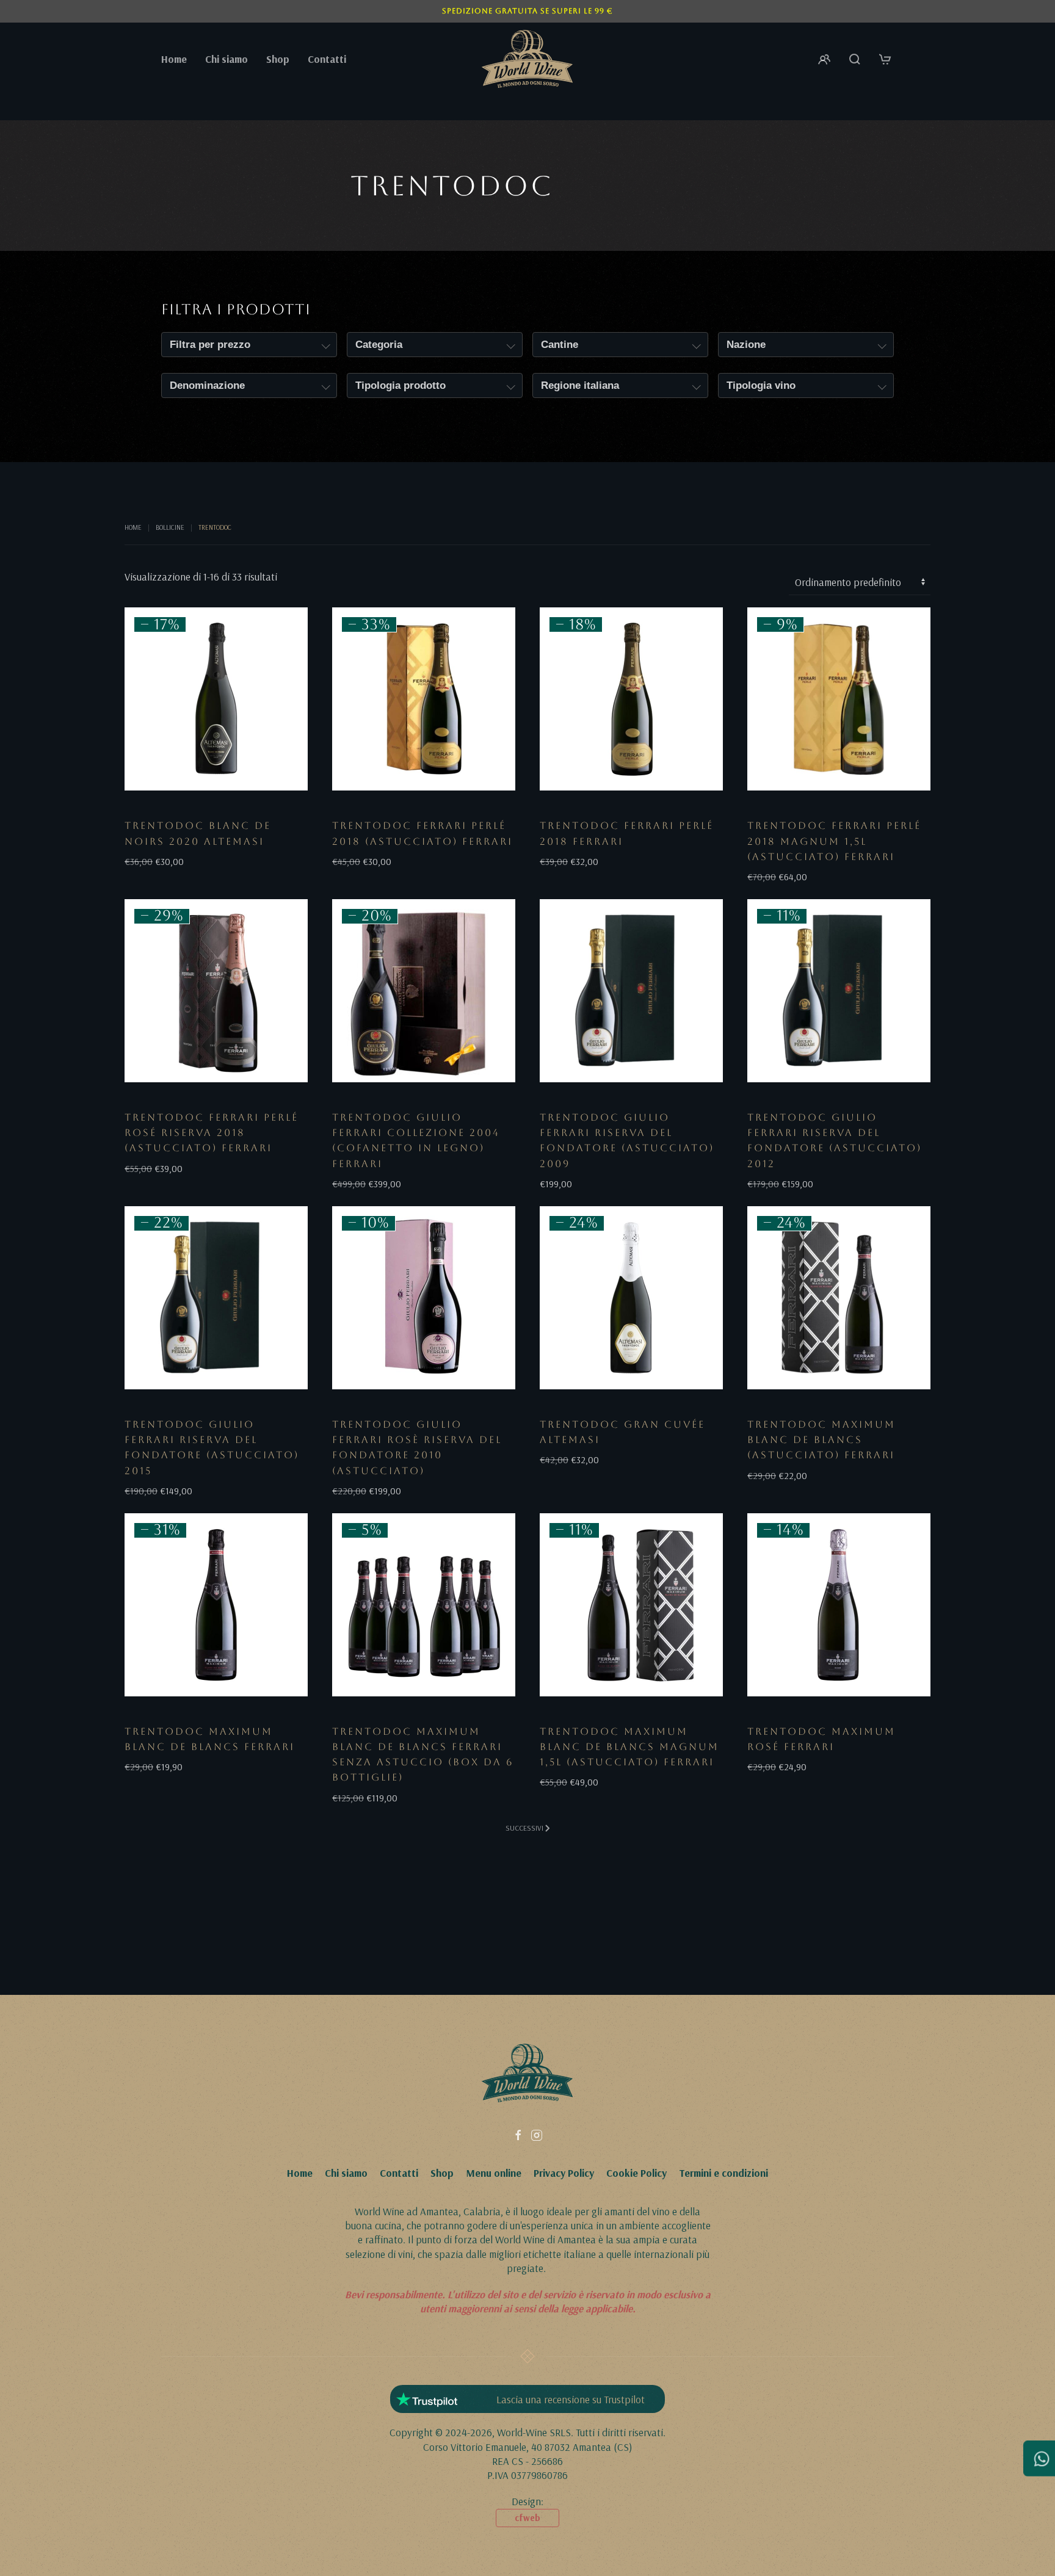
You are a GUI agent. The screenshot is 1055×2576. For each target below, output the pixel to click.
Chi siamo (227, 59)
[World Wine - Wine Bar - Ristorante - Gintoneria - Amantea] (527, 2071)
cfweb (527, 2518)
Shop (442, 2173)
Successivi (524, 1828)
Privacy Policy (564, 2173)
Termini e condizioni (723, 2173)
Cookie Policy (636, 2173)
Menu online (494, 2173)
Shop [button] (278, 59)
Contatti (327, 59)
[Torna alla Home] (527, 59)
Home (174, 59)
